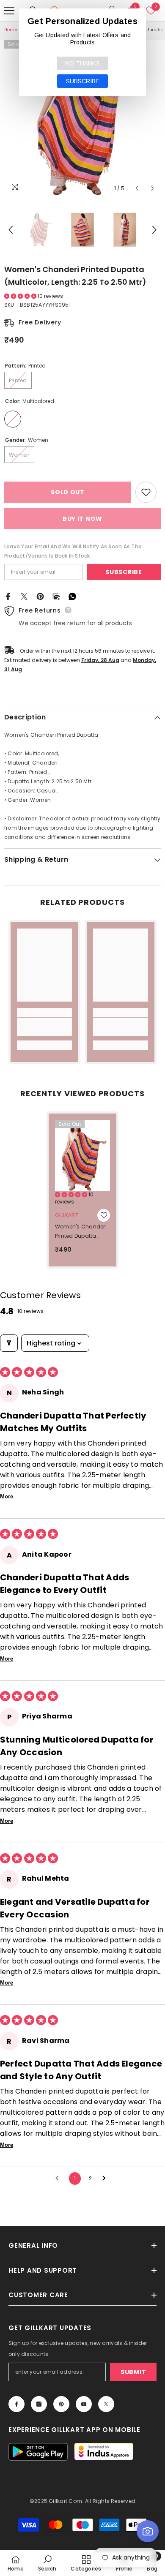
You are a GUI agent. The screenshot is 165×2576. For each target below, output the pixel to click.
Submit (133, 2372)
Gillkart (67, 1215)
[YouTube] (84, 2404)
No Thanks (82, 63)
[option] (82, 118)
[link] (44, 1027)
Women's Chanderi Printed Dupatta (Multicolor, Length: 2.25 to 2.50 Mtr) (81, 1232)
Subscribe (124, 572)
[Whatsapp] (72, 596)
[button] (137, 188)
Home (11, 30)
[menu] (9, 11)
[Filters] (9, 1343)
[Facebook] (8, 596)
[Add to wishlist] (146, 492)
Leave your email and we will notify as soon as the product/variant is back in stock (73, 551)
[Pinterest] (40, 596)
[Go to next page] (106, 2178)
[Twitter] (24, 596)
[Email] (56, 596)
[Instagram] (39, 2404)
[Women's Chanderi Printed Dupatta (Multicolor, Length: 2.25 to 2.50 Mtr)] (82, 1156)
